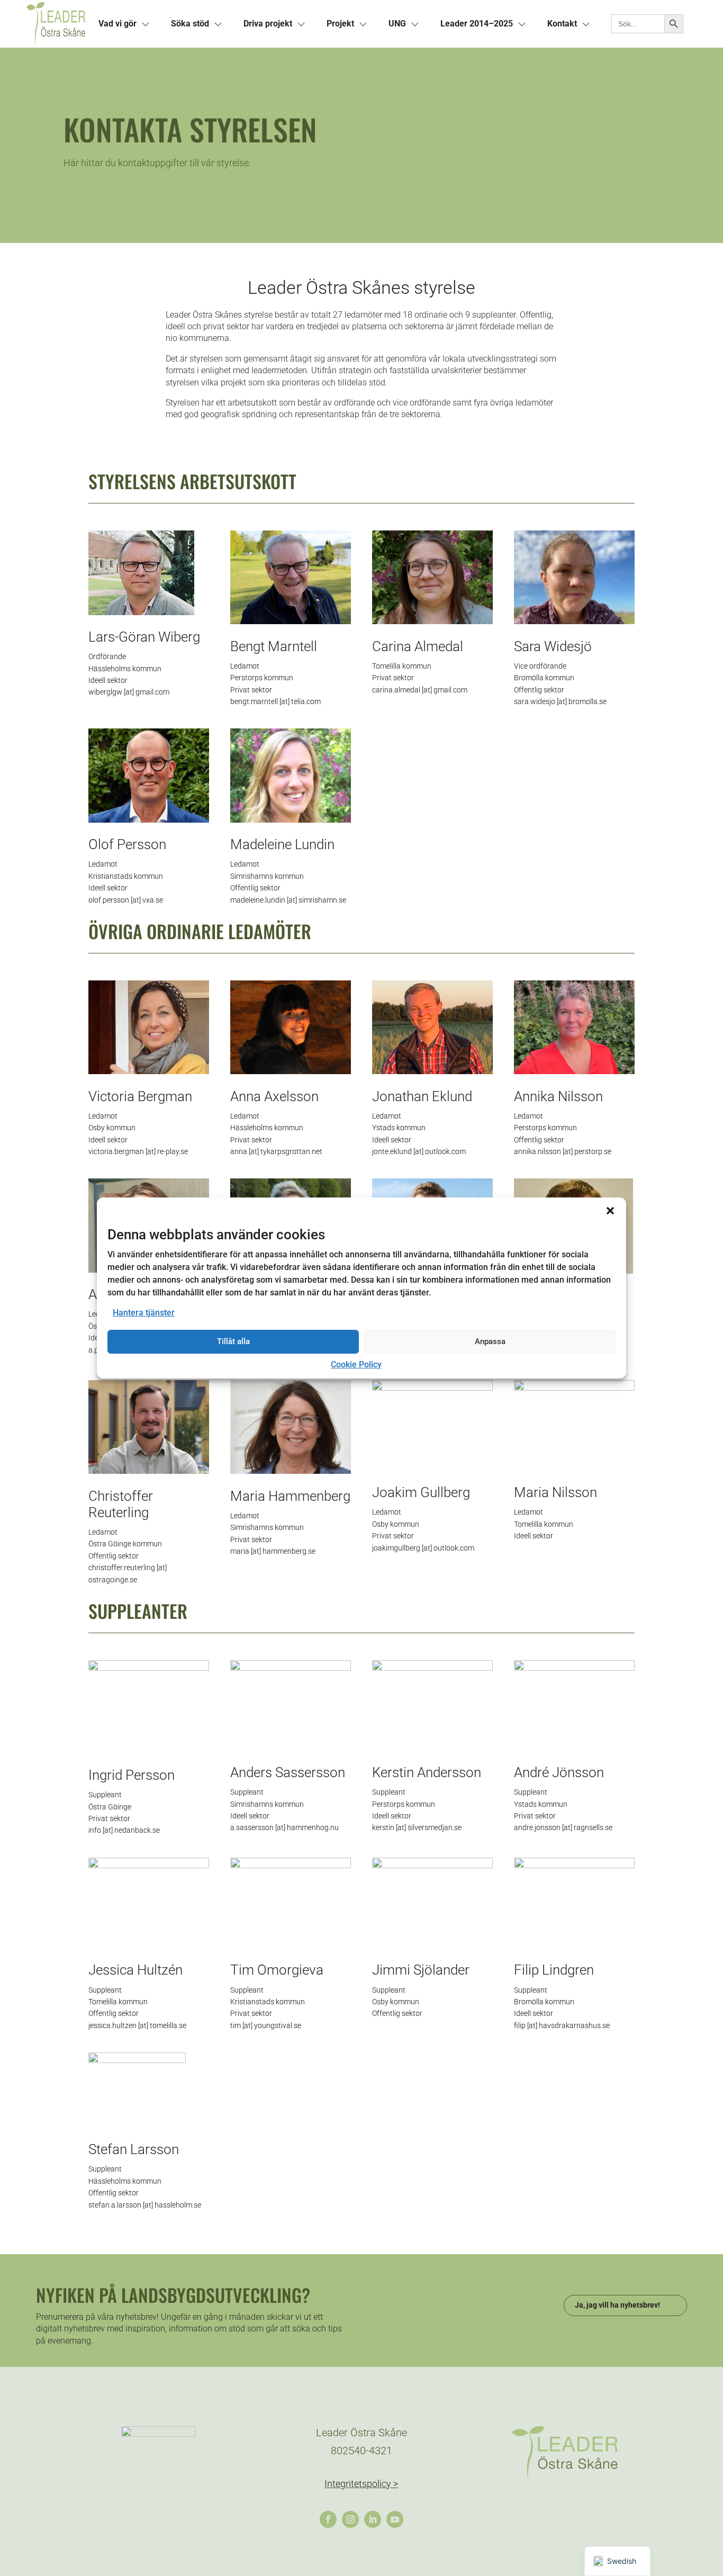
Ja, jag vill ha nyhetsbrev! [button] (617, 2305)
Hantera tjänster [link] (144, 1313)
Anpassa (490, 1341)
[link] (56, 24)
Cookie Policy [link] (356, 1364)
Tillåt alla (233, 1341)
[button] (610, 1211)
